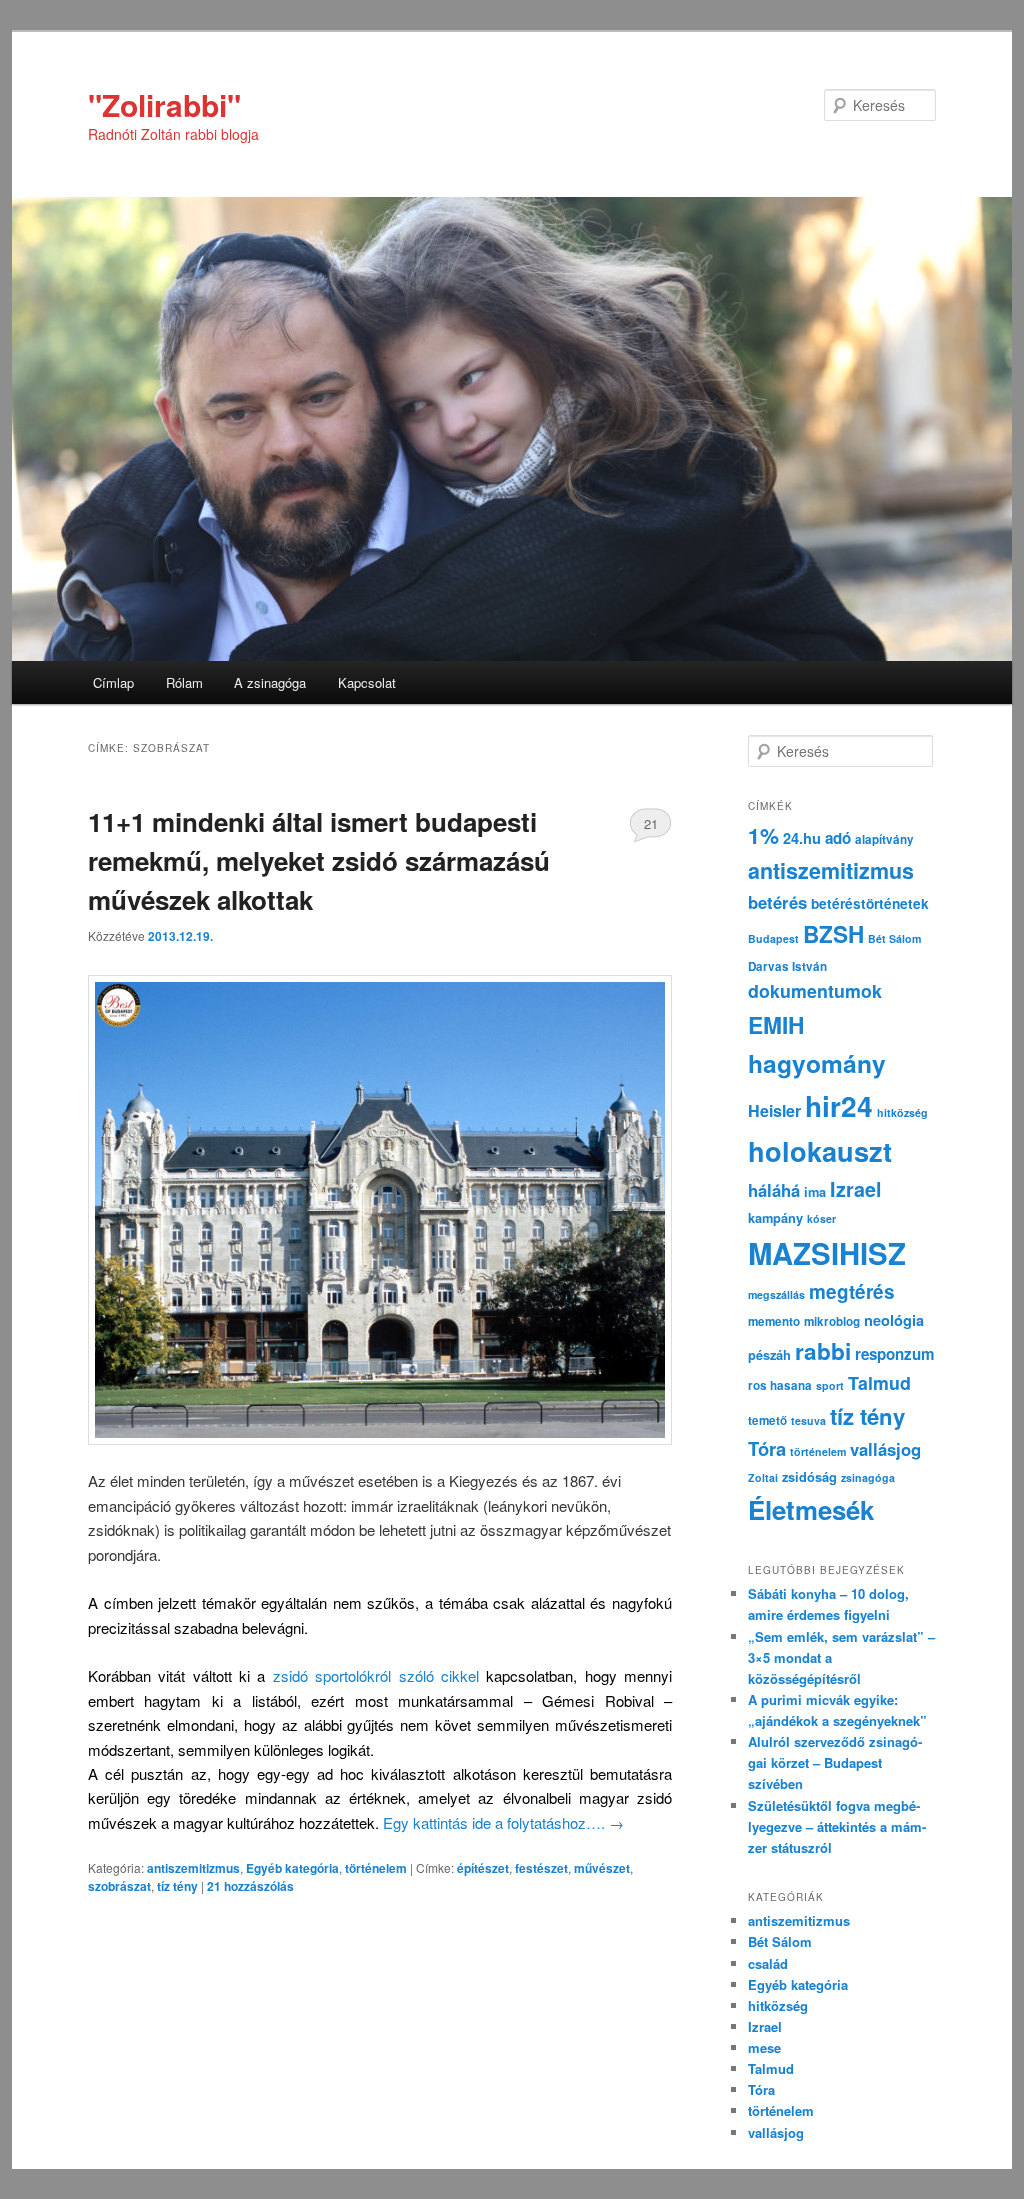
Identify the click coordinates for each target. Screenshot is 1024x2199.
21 (651, 823)
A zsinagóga (270, 682)
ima (815, 1192)
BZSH (833, 934)
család (768, 1963)
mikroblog (832, 1321)
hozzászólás (250, 1886)
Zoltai (763, 1477)
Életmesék (811, 1509)
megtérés (852, 1291)
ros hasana (780, 1385)
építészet (483, 1868)
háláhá (774, 1190)
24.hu (802, 838)
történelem (376, 1868)
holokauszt (820, 1150)
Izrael (856, 1189)
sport (830, 1385)
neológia (894, 1320)
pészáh (769, 1355)
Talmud (879, 1382)
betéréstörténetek (870, 903)
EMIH (776, 1024)
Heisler (774, 1110)
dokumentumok (815, 990)
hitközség (902, 1112)
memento (774, 1321)
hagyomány (817, 1063)
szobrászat (119, 1886)
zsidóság (809, 1477)
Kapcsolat (367, 682)
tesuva (808, 1420)
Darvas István (787, 966)
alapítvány (884, 839)
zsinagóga (868, 1477)
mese (764, 2047)
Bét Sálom (894, 938)
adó (838, 838)
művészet (602, 1868)
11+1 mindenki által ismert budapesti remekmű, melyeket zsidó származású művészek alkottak (319, 860)
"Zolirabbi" (164, 104)
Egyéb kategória (292, 1868)
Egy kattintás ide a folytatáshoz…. (503, 1822)
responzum (895, 1354)
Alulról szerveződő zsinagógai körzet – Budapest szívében (835, 1762)
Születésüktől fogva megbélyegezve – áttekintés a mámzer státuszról (837, 1826)
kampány (775, 1218)
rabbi (823, 1351)
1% (763, 835)
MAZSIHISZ (827, 1253)
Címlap (113, 682)
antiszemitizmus (193, 1868)
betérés (777, 902)
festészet (541, 1868)
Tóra (767, 1448)
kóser (821, 1218)
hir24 (839, 1105)
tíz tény (177, 1886)
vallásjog (885, 1449)
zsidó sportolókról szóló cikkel (376, 1675)
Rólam (184, 682)
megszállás (776, 1294)
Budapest (773, 938)
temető (767, 1420)
